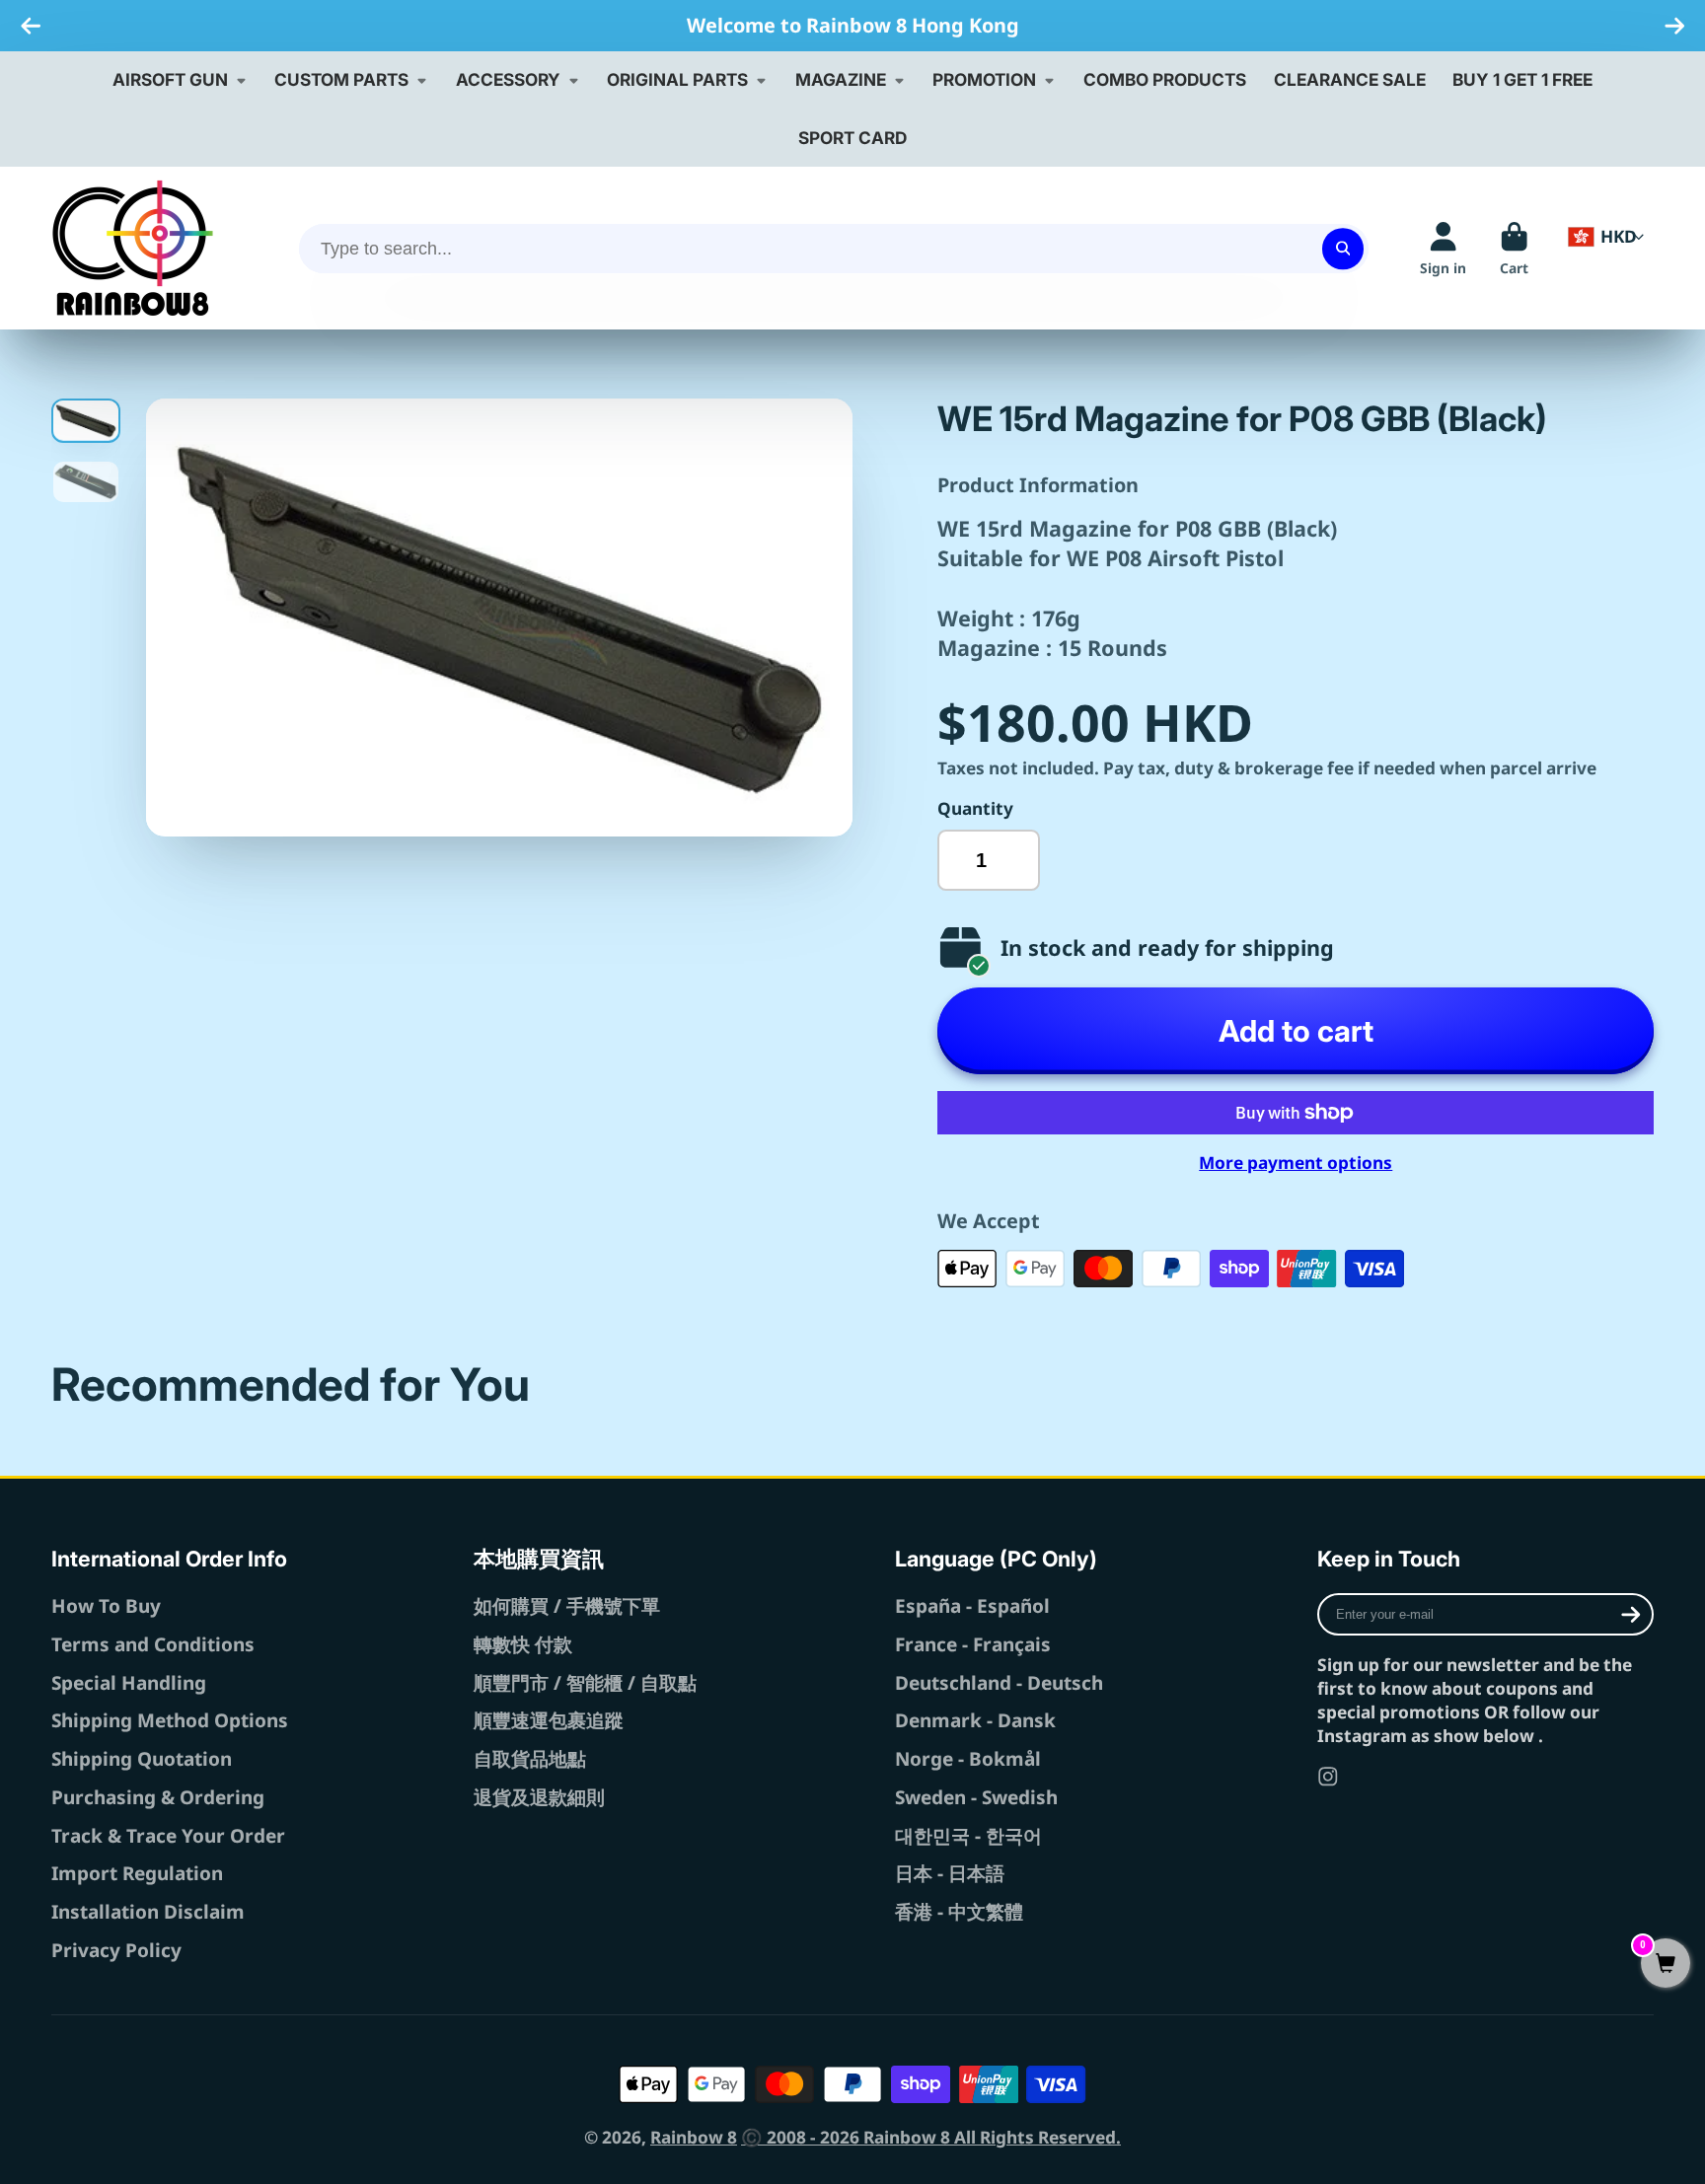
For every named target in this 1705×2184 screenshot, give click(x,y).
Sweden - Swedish (976, 1797)
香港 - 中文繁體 (959, 1912)
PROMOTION (984, 79)
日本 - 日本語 (950, 1873)
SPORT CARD (852, 138)
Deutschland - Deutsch (999, 1683)
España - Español (972, 1606)
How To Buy (106, 1606)
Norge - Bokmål (968, 1759)
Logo (133, 248)
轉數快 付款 (523, 1644)
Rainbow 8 (694, 2137)
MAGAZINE (841, 79)
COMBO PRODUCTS (1165, 79)
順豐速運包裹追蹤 (549, 1720)
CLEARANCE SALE (1350, 79)
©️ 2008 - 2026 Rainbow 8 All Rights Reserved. (931, 2137)
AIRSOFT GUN (170, 79)
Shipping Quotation (142, 1759)
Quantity (975, 808)
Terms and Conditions (153, 1644)
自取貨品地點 (530, 1759)
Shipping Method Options (170, 1720)
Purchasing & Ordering (158, 1797)
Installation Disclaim (148, 1912)
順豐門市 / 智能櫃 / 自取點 (585, 1683)
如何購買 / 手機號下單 (567, 1606)
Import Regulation (137, 1873)
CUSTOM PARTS (341, 79)
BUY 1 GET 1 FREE (1522, 79)
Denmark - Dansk (975, 1720)
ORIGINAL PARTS (677, 79)
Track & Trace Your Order (168, 1836)
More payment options (1296, 1163)
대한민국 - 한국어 (968, 1836)
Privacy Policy (116, 1950)
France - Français (973, 1644)
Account (1443, 249)
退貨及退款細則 (539, 1797)
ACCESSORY (508, 79)
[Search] (1342, 248)
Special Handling (129, 1683)
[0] (1666, 1965)
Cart (1514, 249)
